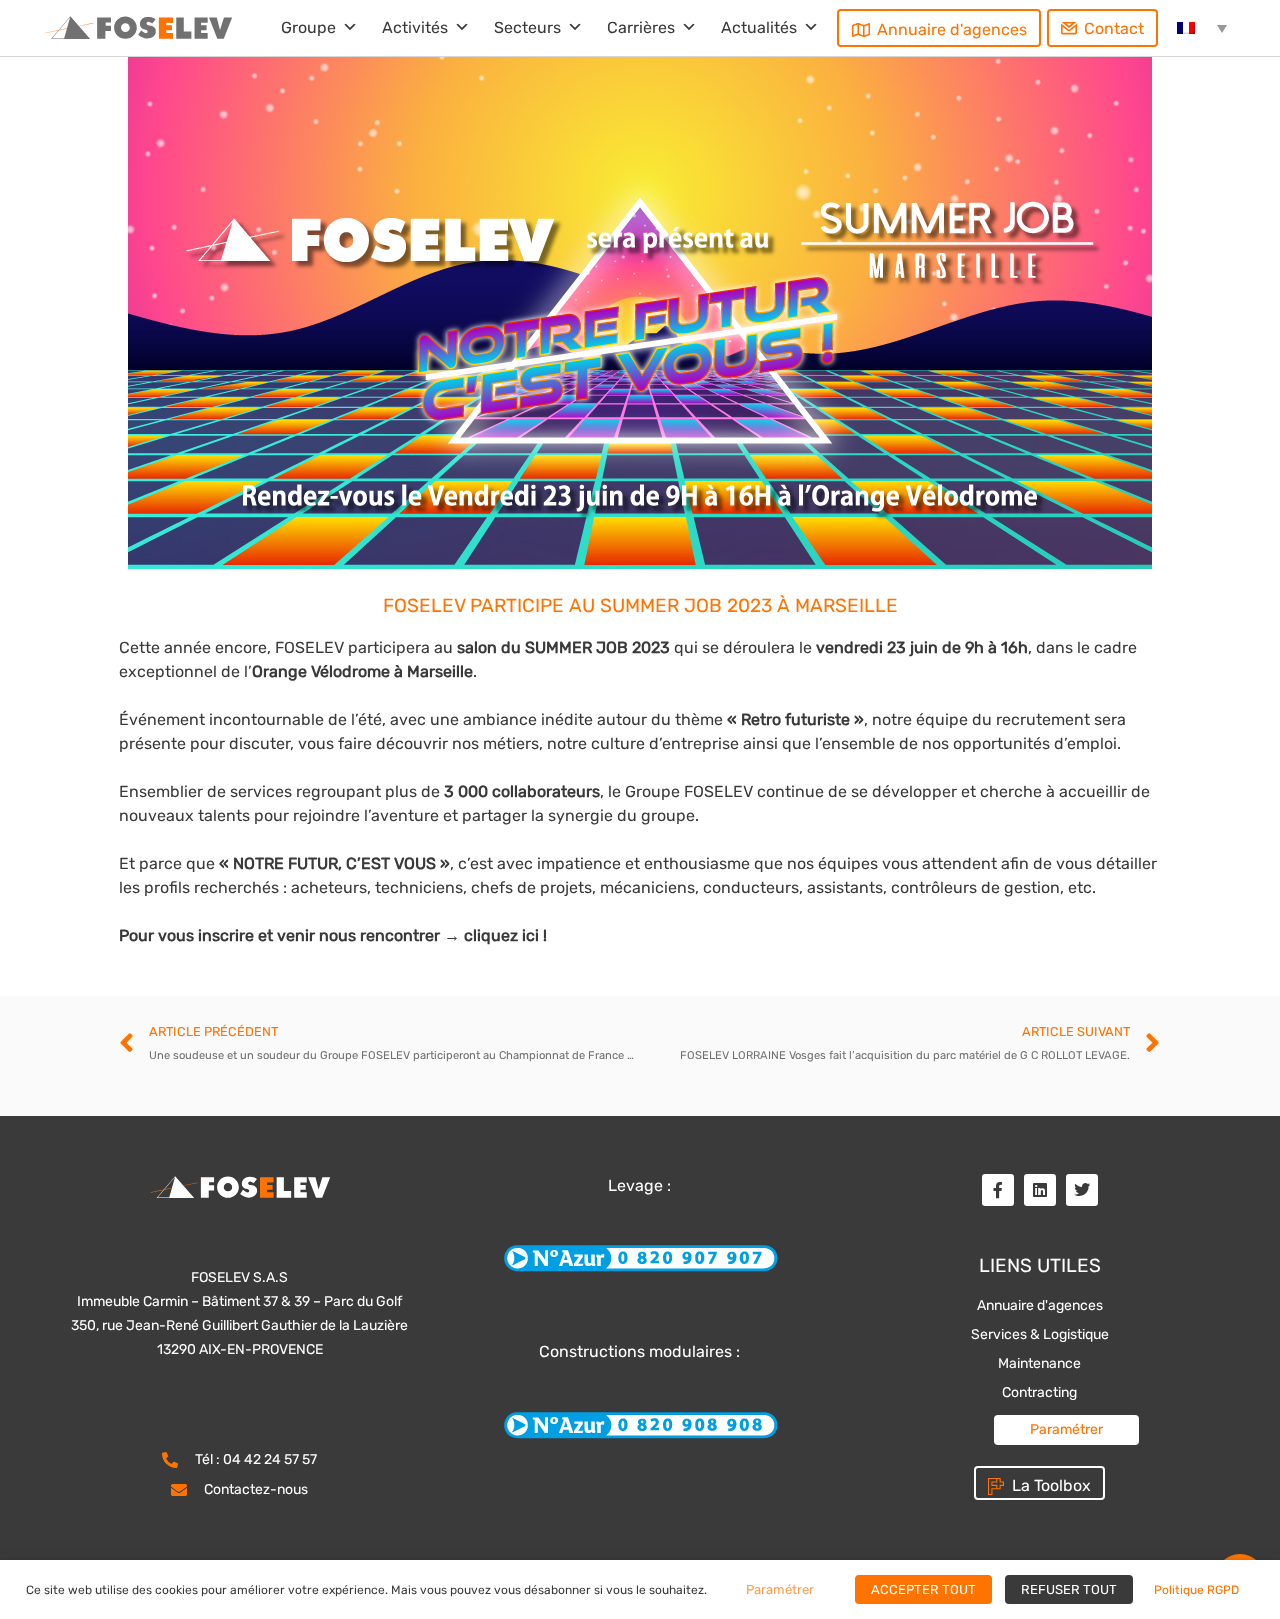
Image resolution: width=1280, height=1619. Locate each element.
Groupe (308, 27)
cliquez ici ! (505, 935)
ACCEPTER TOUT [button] (923, 1589)
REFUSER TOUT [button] (1069, 1589)
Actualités (759, 27)
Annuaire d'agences (952, 29)
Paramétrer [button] (1066, 1429)
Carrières (641, 27)
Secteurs (527, 27)
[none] (1202, 28)
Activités (415, 27)
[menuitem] (1202, 28)
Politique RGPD (1196, 1590)
